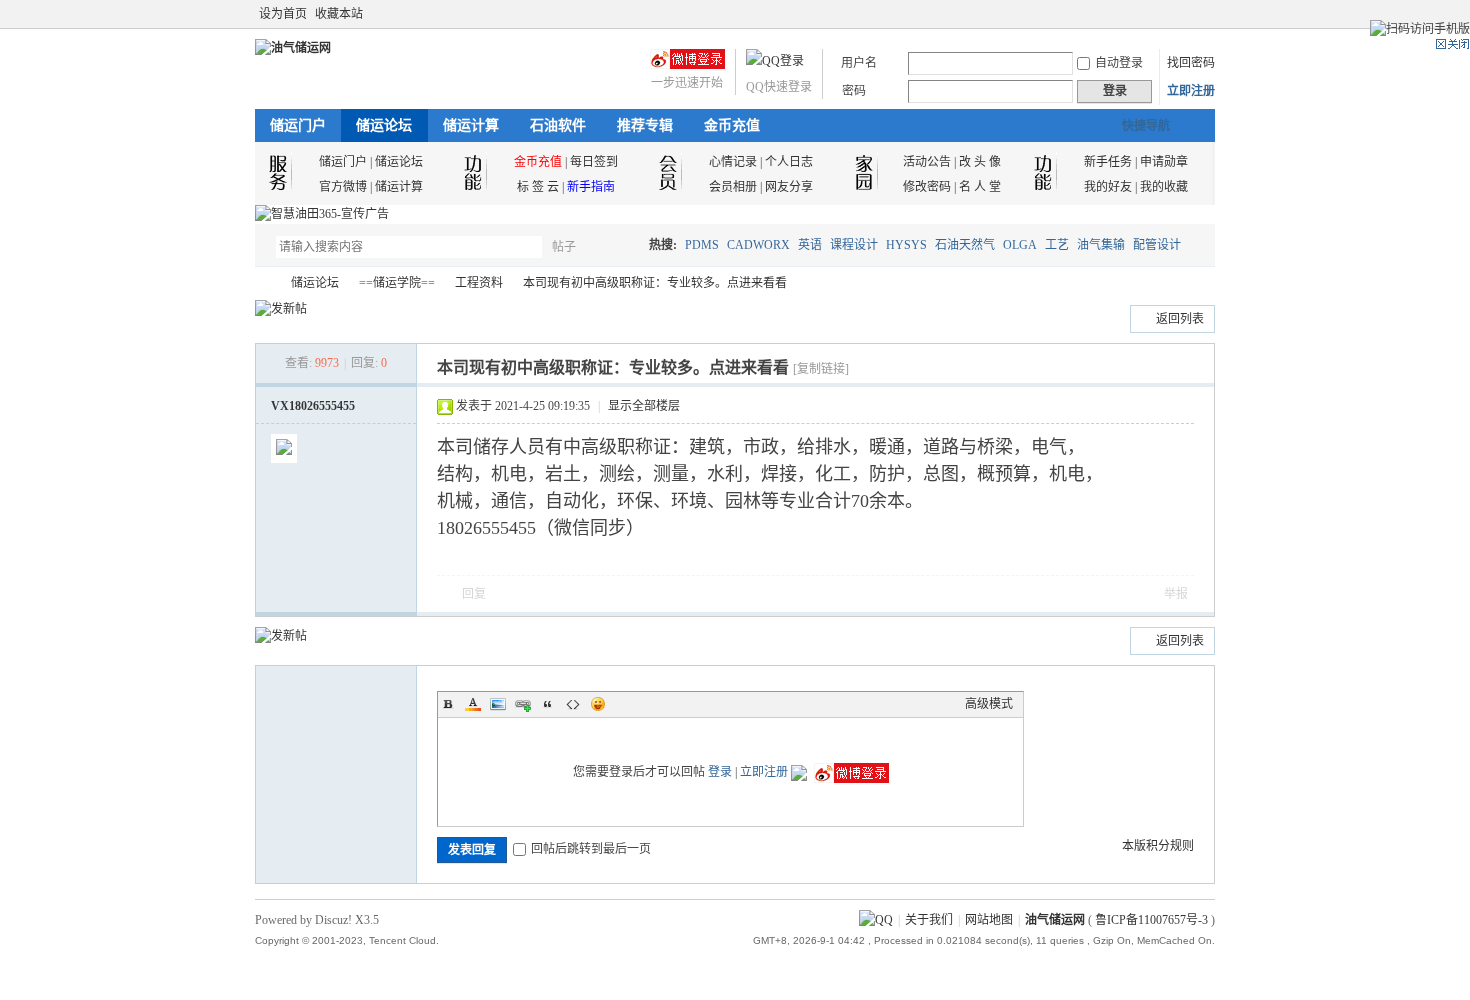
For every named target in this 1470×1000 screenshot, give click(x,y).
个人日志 (789, 162)
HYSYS (906, 245)
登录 (720, 772)
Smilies (598, 704)
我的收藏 (1164, 187)
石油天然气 (965, 245)
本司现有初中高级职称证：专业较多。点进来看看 (655, 283)
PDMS (702, 245)
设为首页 (283, 14)
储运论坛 (384, 125)
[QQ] (876, 920)
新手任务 (1108, 162)
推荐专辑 (645, 125)
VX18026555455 (313, 406)
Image (498, 704)
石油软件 (558, 125)
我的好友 (1108, 187)
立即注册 (1191, 91)
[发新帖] (281, 309)
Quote (548, 704)
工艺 (1057, 245)
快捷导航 (1146, 126)
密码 (854, 91)
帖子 (564, 247)
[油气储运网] (293, 48)
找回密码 (1191, 63)
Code (573, 704)
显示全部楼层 (644, 406)
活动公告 (927, 162)
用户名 (859, 63)
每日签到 (594, 162)
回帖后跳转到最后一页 (591, 849)
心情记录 (733, 162)
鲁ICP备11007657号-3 (1151, 920)
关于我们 (929, 920)
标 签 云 (538, 187)
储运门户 (298, 125)
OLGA (1020, 245)
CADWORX (758, 245)
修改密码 (927, 187)
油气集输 (1101, 245)
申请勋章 (1164, 162)
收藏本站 (339, 14)
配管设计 (1157, 245)
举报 (1176, 594)
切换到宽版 (1203, 14)
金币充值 (732, 125)
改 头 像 (980, 162)
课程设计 (854, 245)
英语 (810, 245)
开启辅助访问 (1187, 14)
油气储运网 (263, 283)
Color (473, 704)
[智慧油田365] (322, 214)
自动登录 (1119, 63)
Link (523, 704)
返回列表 (1180, 319)
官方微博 (343, 187)
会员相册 (733, 187)
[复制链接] (821, 369)
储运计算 (471, 125)
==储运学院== (397, 283)
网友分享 (789, 187)
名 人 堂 (980, 187)
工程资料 (479, 283)
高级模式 (989, 704)
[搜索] (622, 246)
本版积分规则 (1158, 846)
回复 (474, 594)
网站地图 (989, 920)
